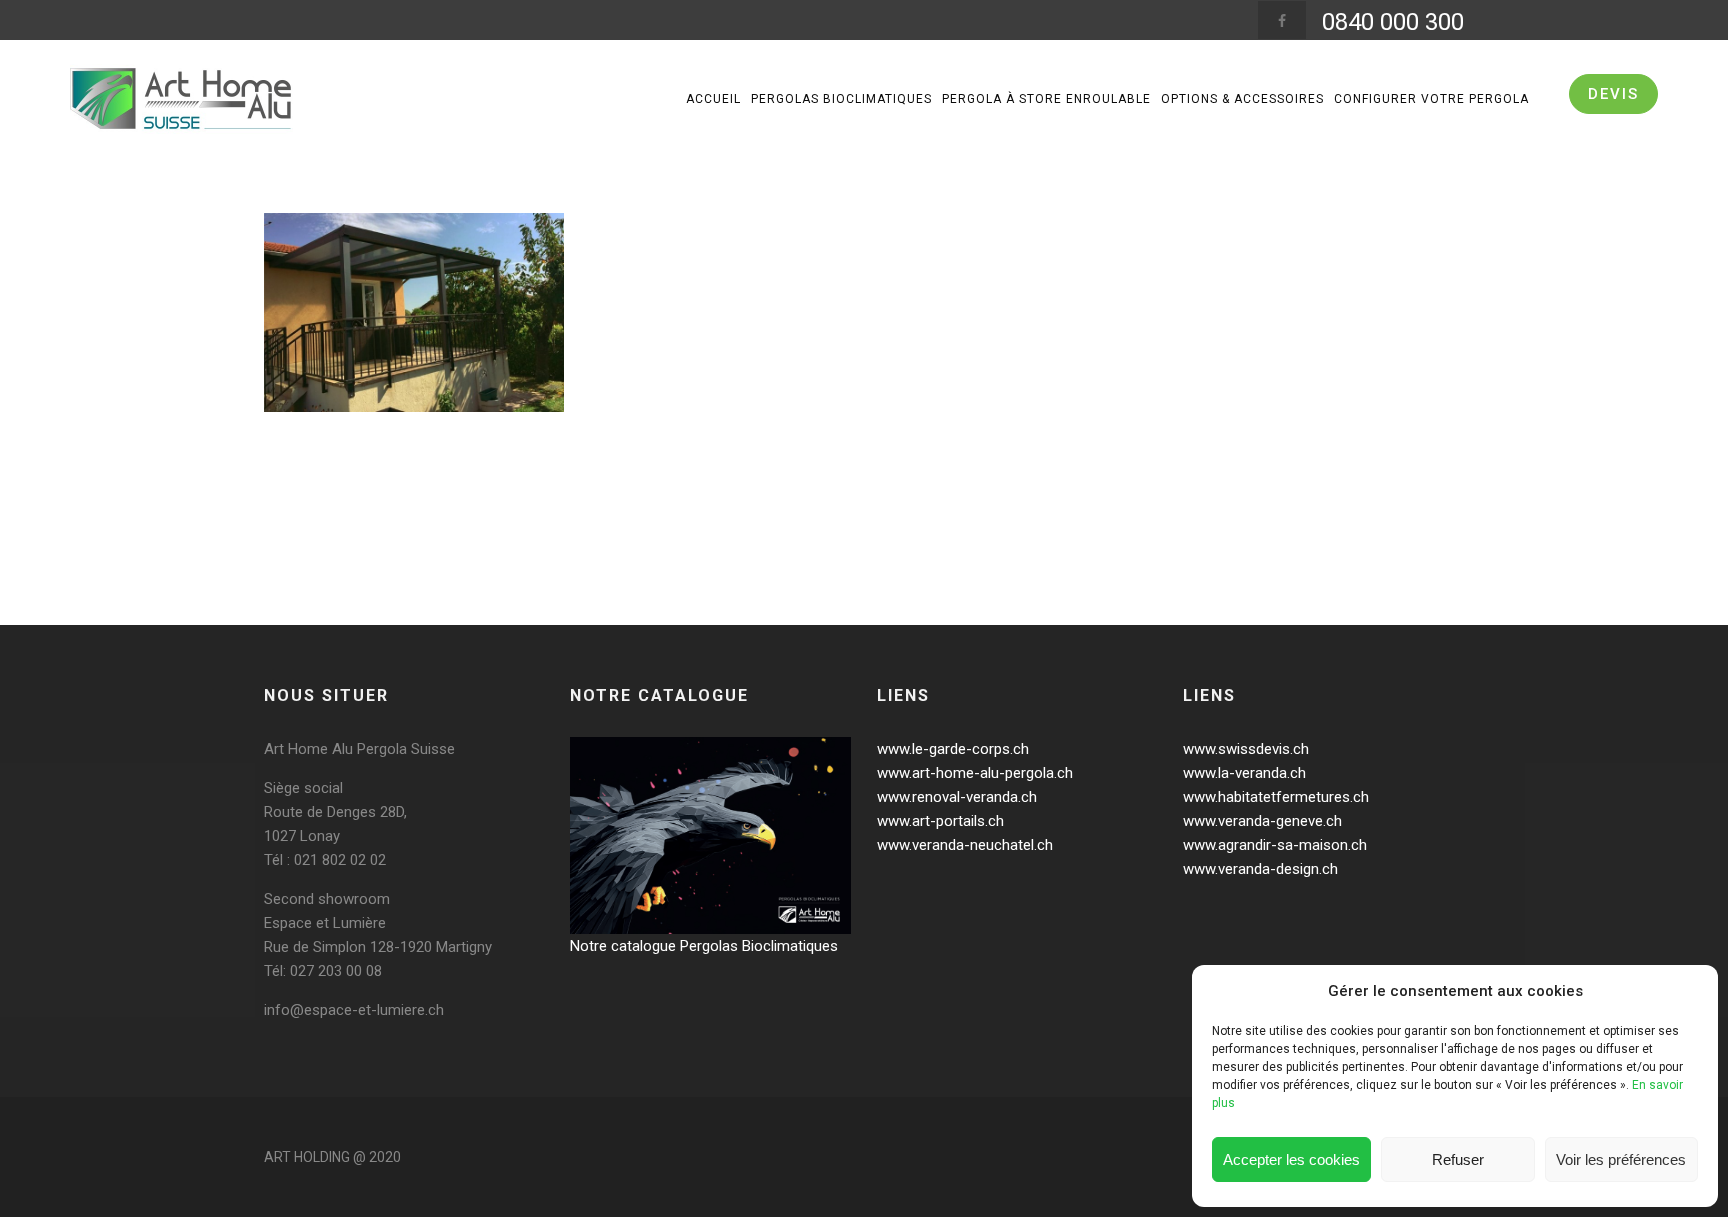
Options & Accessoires (1242, 99)
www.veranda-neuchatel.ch (965, 845)
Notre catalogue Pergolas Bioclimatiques (704, 946)
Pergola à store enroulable (1046, 99)
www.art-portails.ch (940, 821)
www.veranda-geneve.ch (1262, 821)
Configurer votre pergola (1431, 99)
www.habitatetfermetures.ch (1276, 797)
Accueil (713, 99)
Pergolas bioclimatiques (841, 99)
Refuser (1458, 1159)
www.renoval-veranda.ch (957, 797)
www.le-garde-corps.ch (953, 749)
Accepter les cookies (1291, 1159)
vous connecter (389, 550)
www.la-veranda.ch (1244, 773)
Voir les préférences (1621, 1159)
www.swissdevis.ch (1246, 749)
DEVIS (1613, 94)
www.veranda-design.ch (1260, 869)
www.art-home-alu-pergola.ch (975, 773)
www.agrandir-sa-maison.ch (1275, 845)
